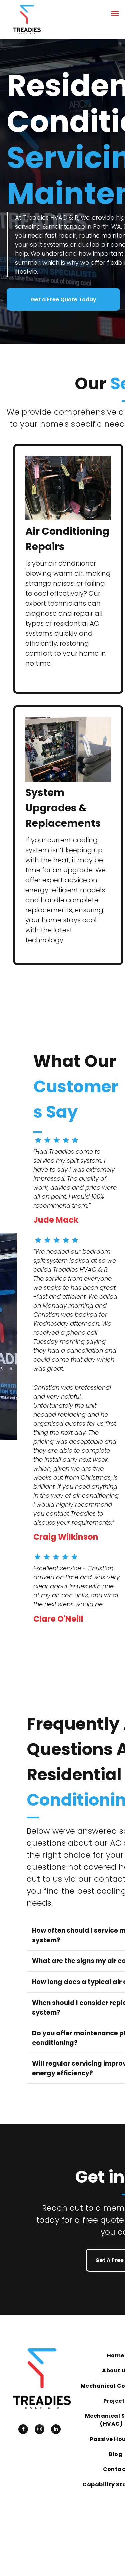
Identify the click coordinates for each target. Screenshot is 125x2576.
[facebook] (23, 2430)
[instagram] (39, 2430)
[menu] (115, 14)
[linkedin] (56, 2430)
